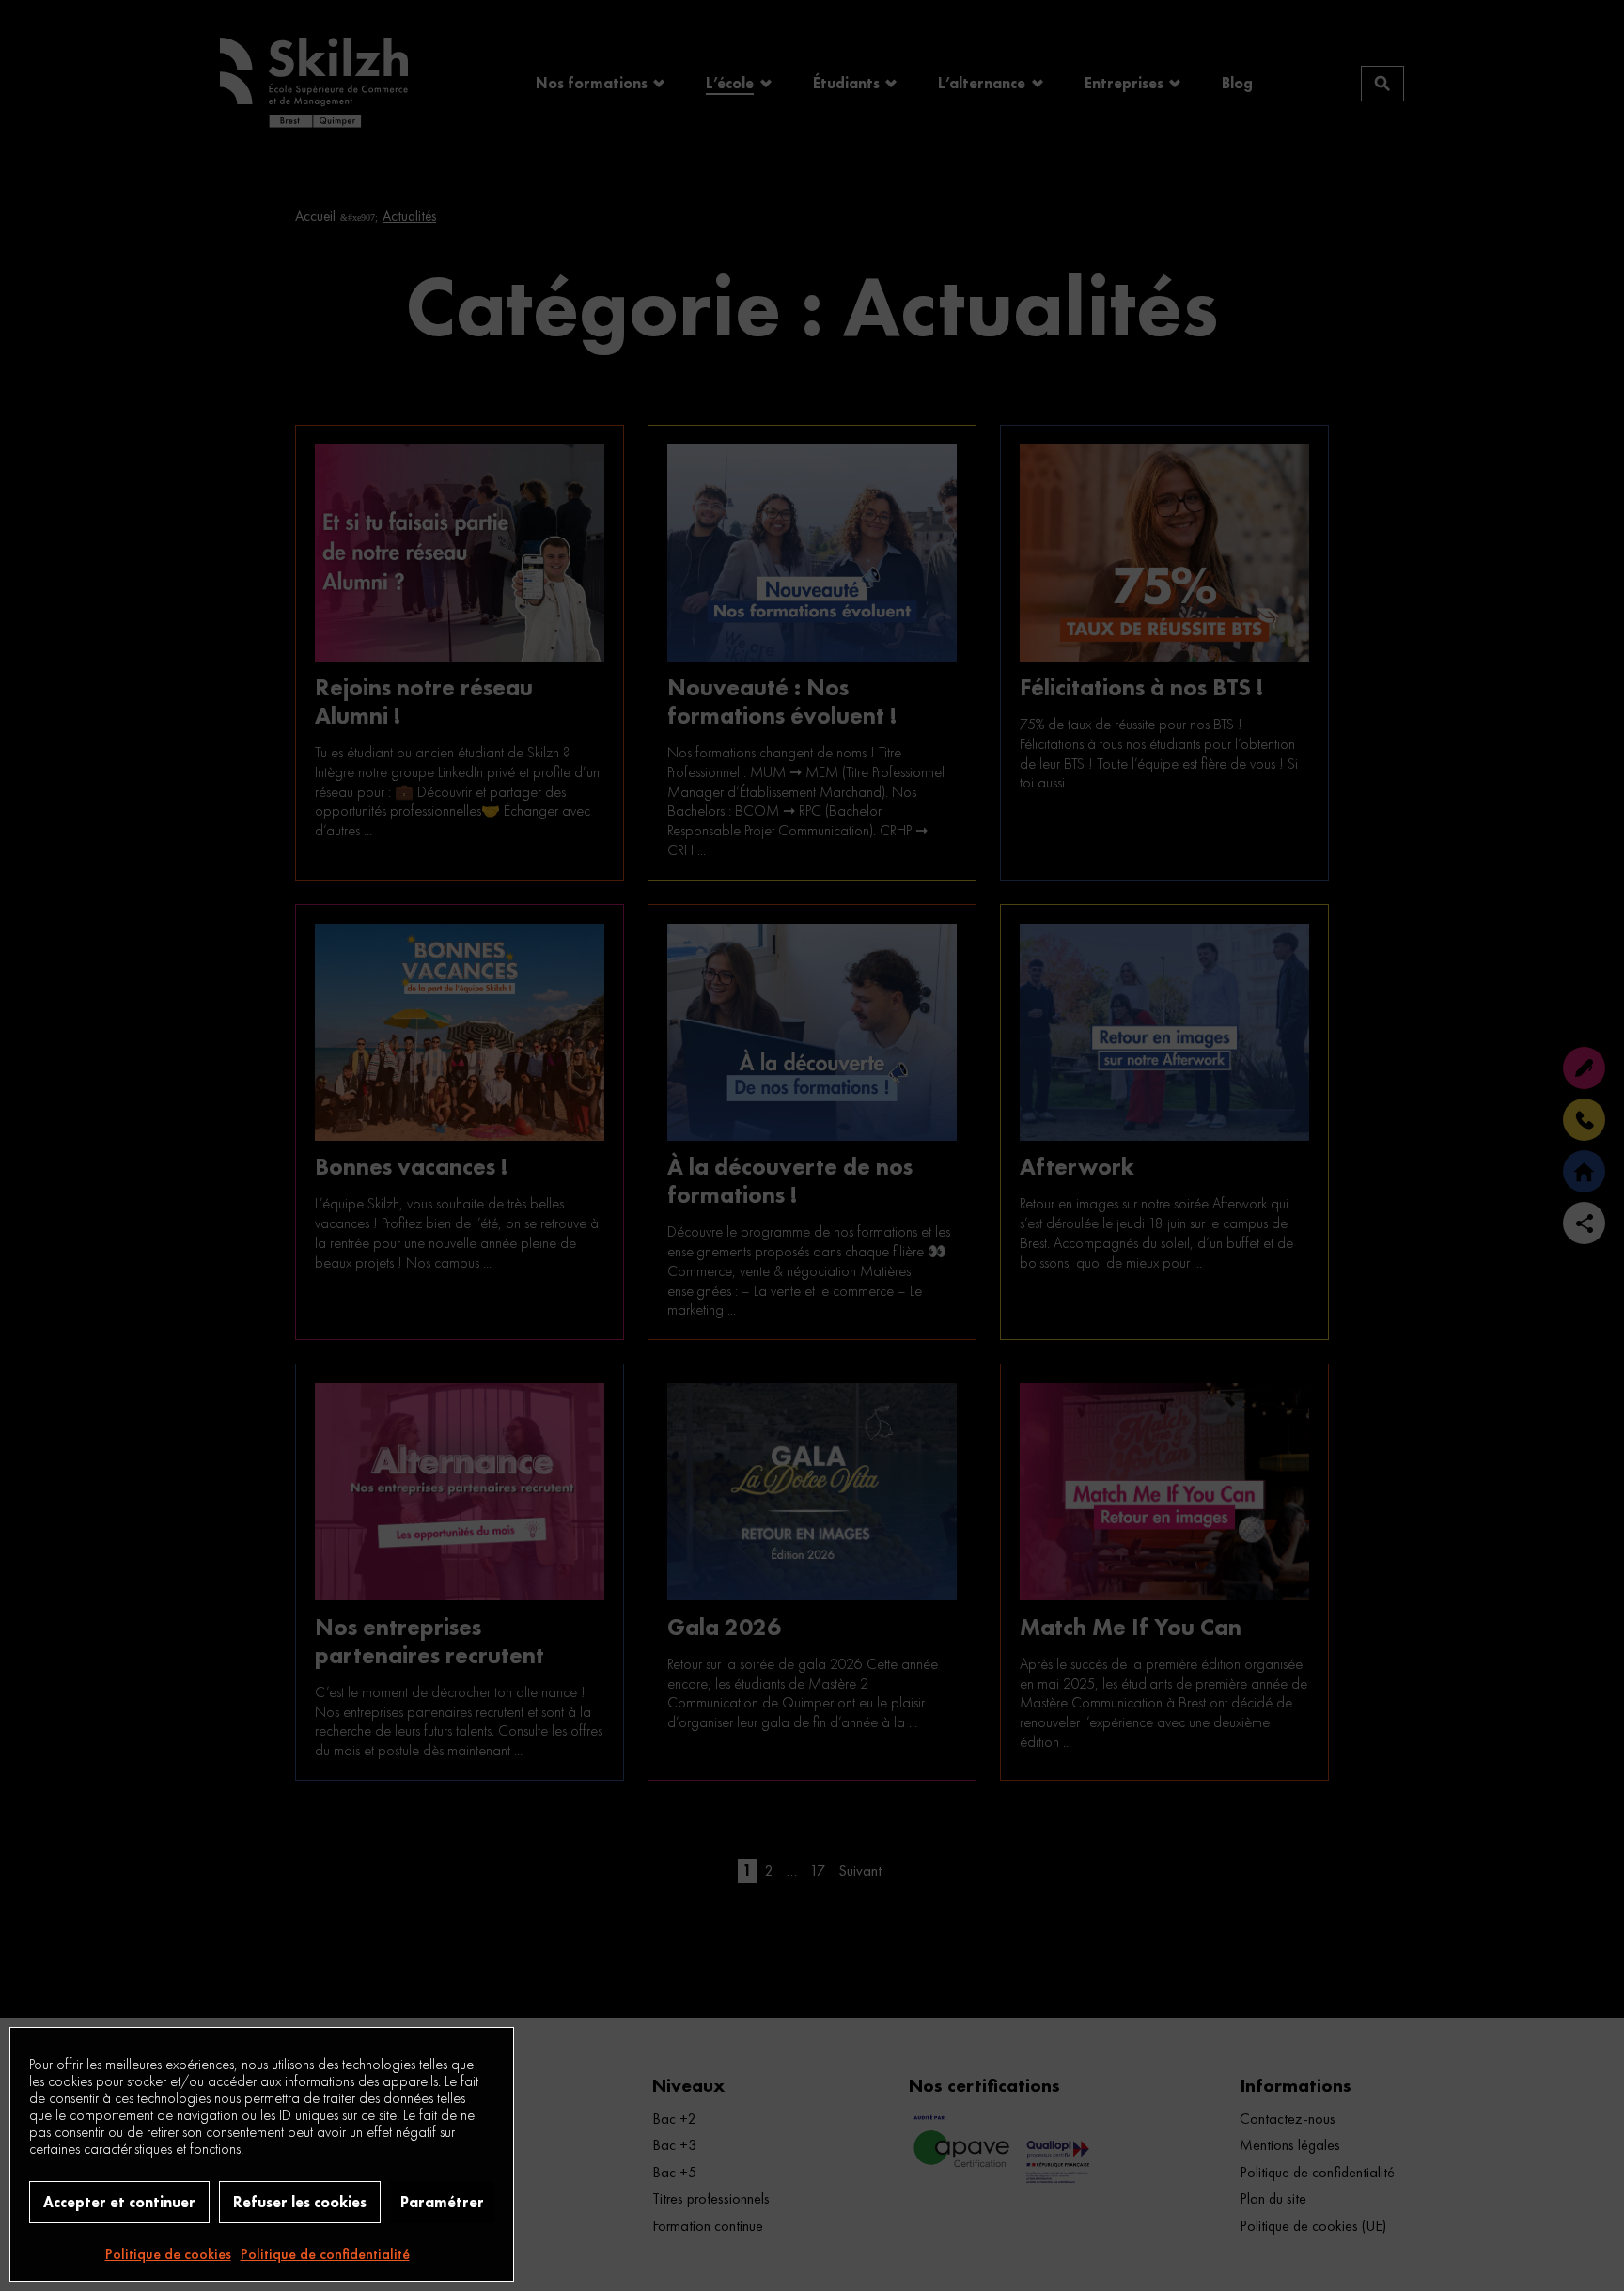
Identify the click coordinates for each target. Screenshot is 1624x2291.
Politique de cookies (168, 2254)
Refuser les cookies (300, 2202)
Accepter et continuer (119, 2202)
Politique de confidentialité (325, 2254)
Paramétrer (442, 2202)
